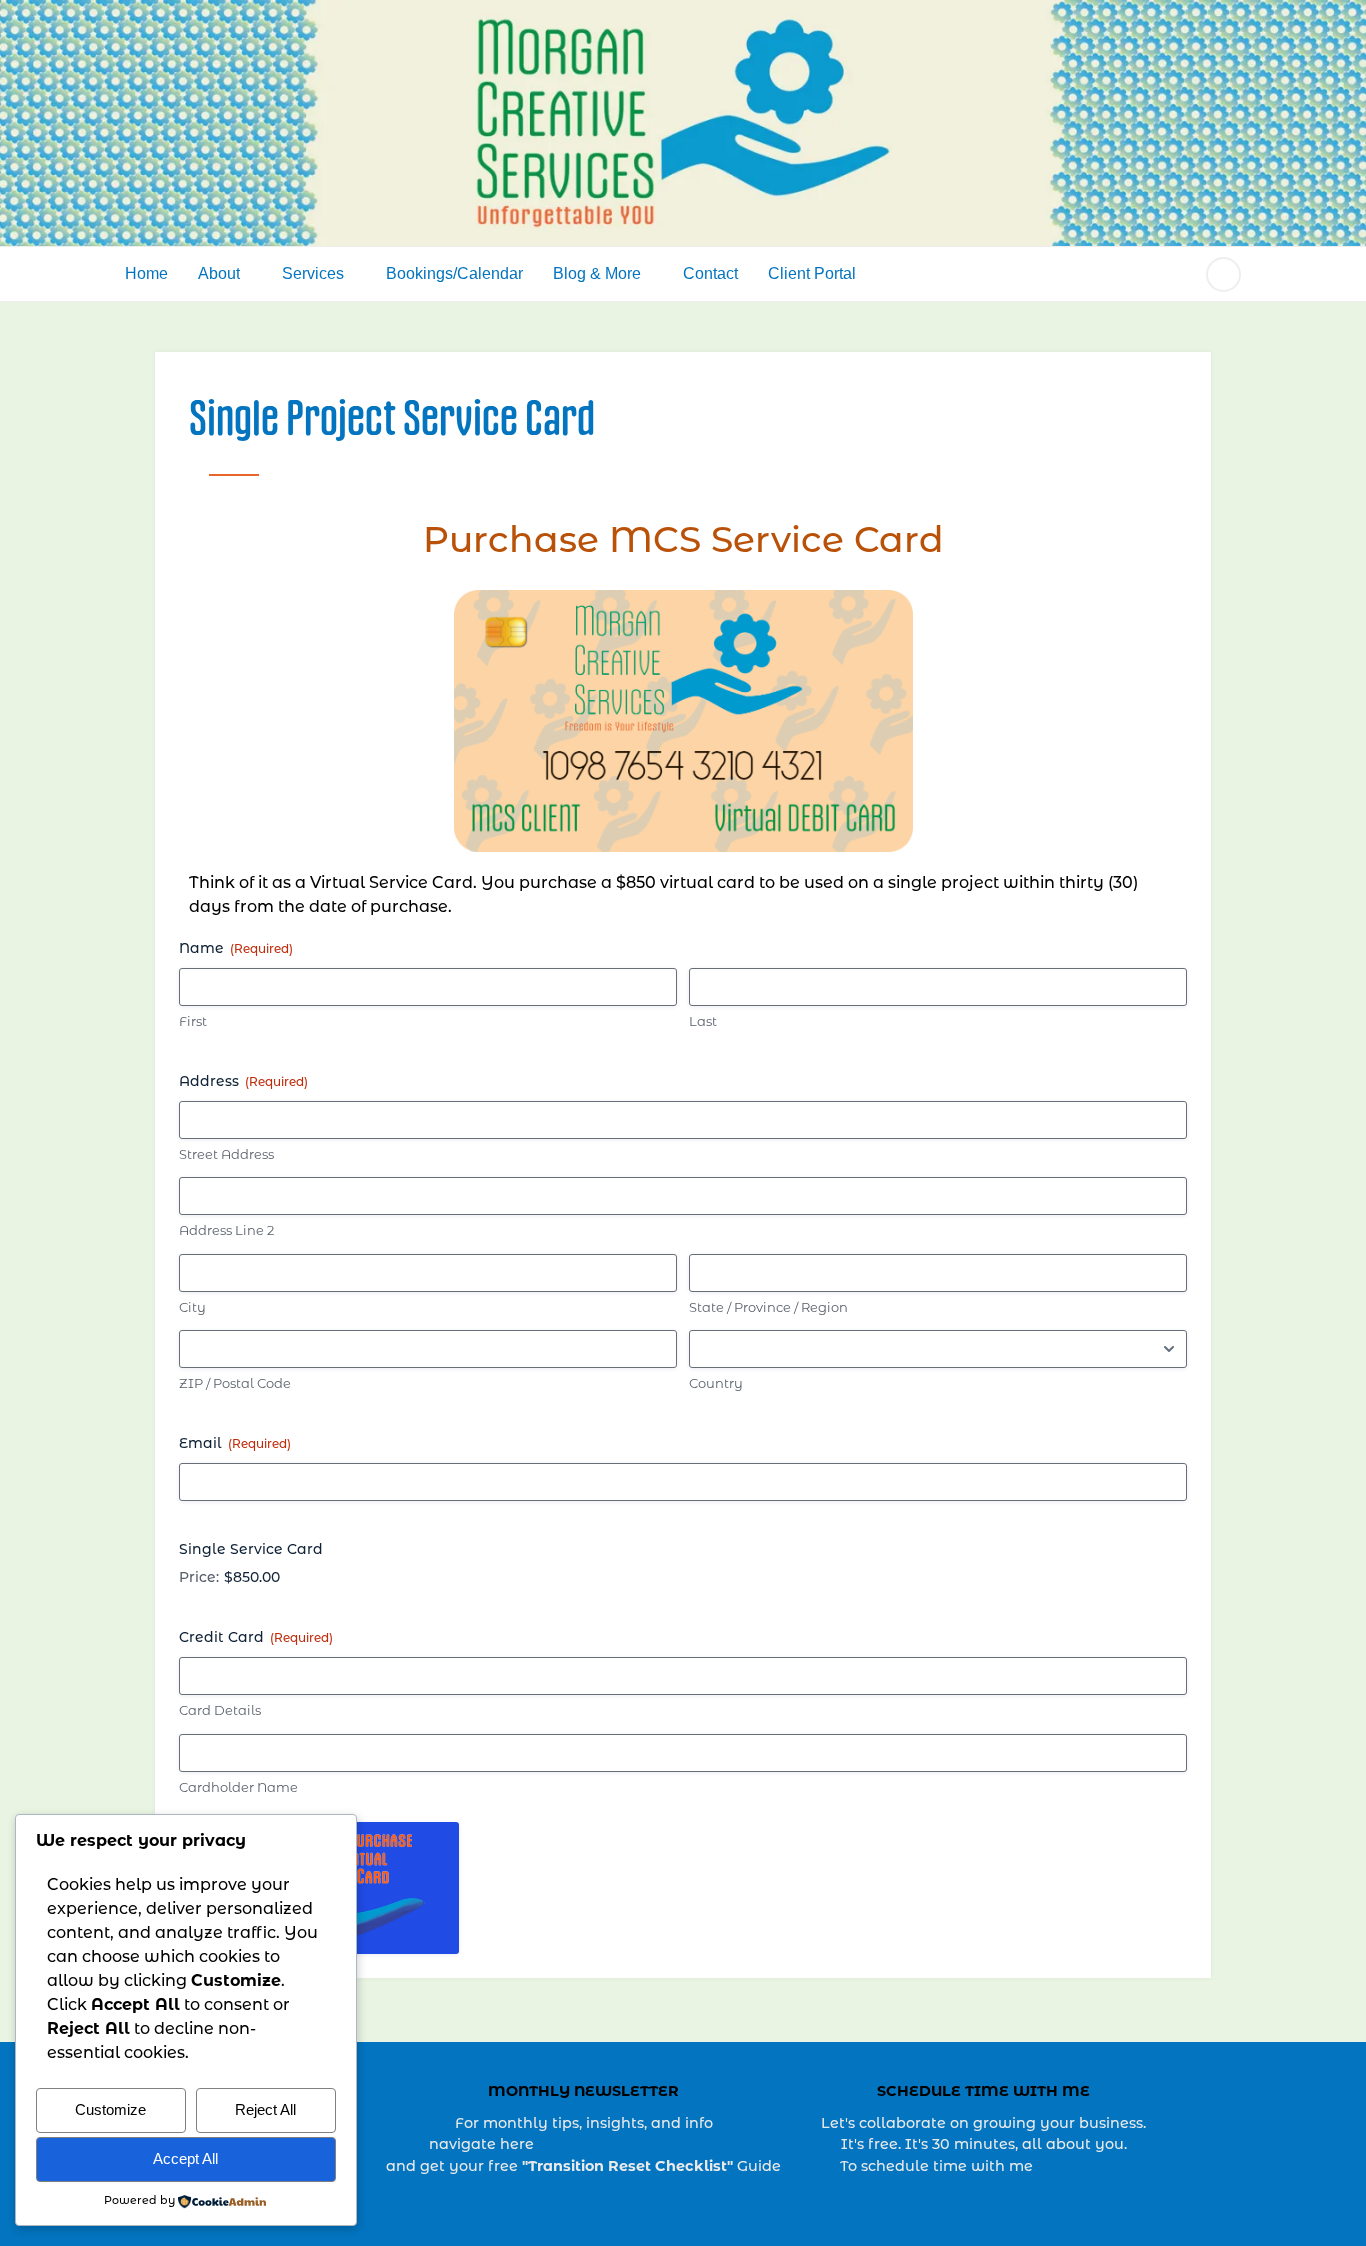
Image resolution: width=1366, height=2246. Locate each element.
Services (313, 273)
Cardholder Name (238, 1788)
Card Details (220, 1711)
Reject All (265, 2109)
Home (146, 273)
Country (716, 1384)
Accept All (185, 2158)
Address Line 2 (226, 1231)
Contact (710, 273)
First (193, 1022)
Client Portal (812, 273)
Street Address (226, 1155)
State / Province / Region (768, 1308)
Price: (199, 1578)
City (192, 1308)
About (219, 273)
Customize (110, 2109)
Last (703, 1022)
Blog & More (597, 273)
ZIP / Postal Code (235, 1384)
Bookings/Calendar (454, 273)
